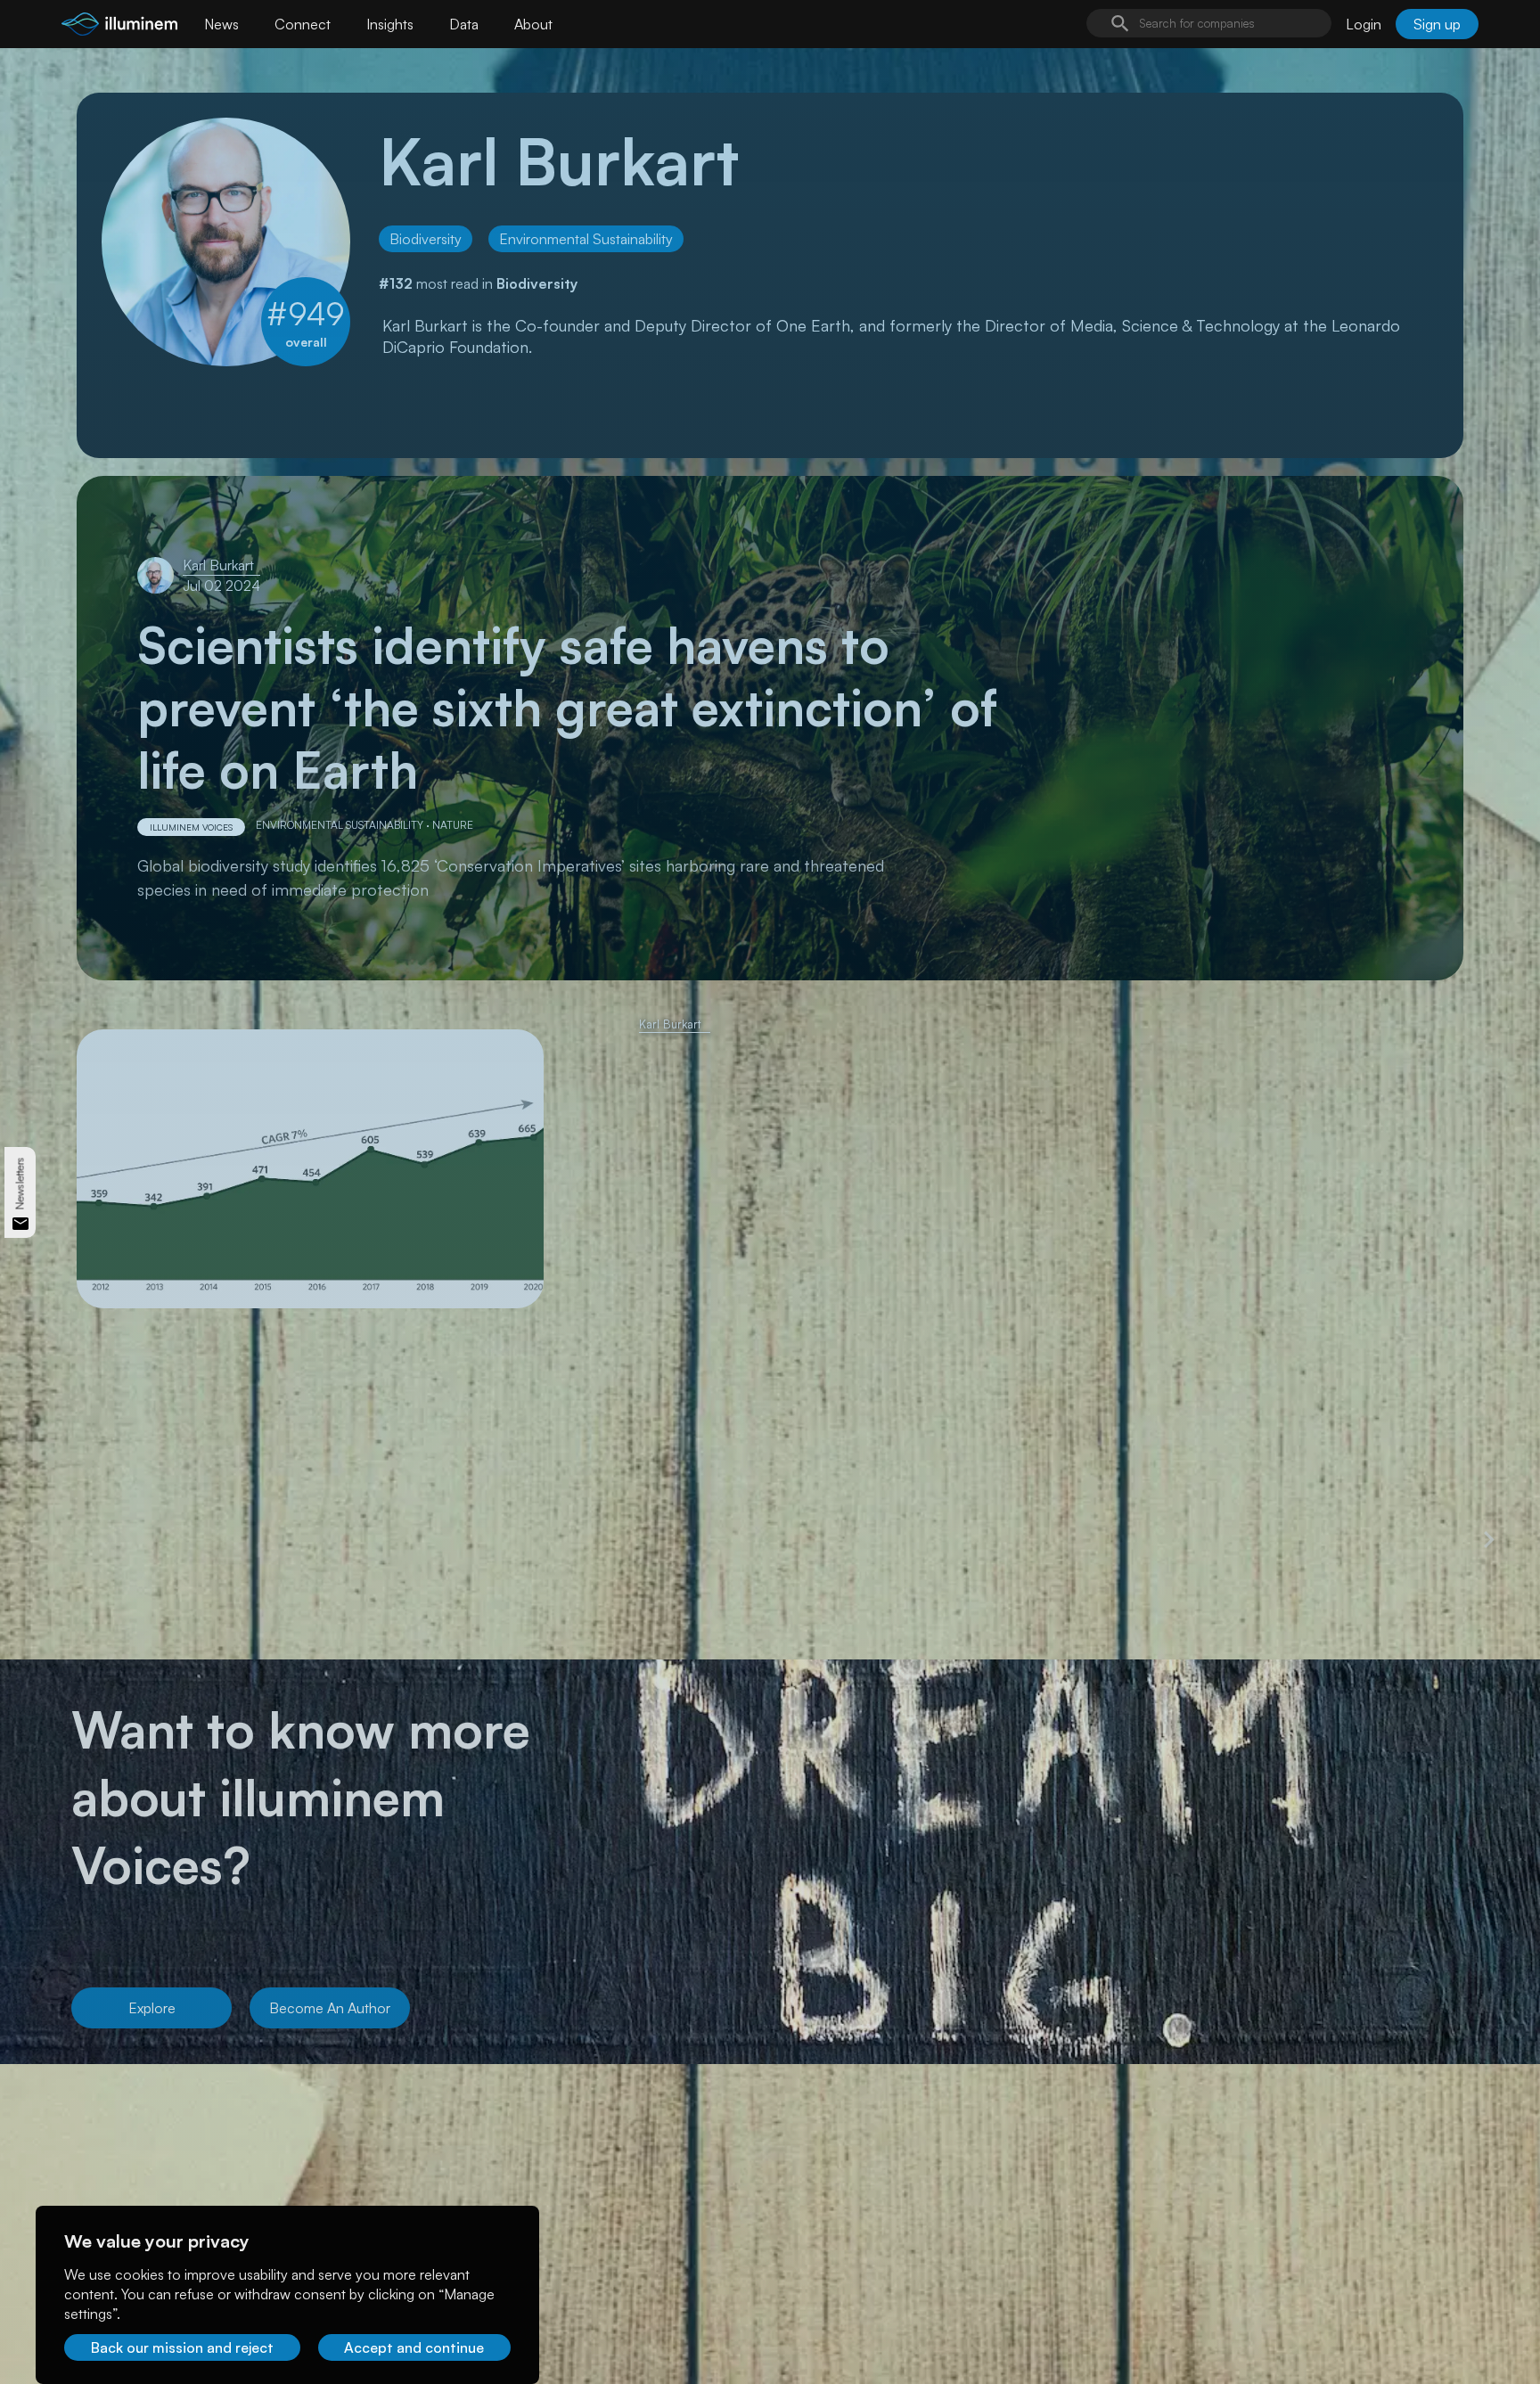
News (221, 24)
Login (1364, 24)
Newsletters (20, 1183)
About (533, 24)
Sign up (1437, 24)
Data (464, 24)
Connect (303, 24)
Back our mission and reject (182, 2347)
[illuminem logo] (119, 26)
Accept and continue (414, 2347)
